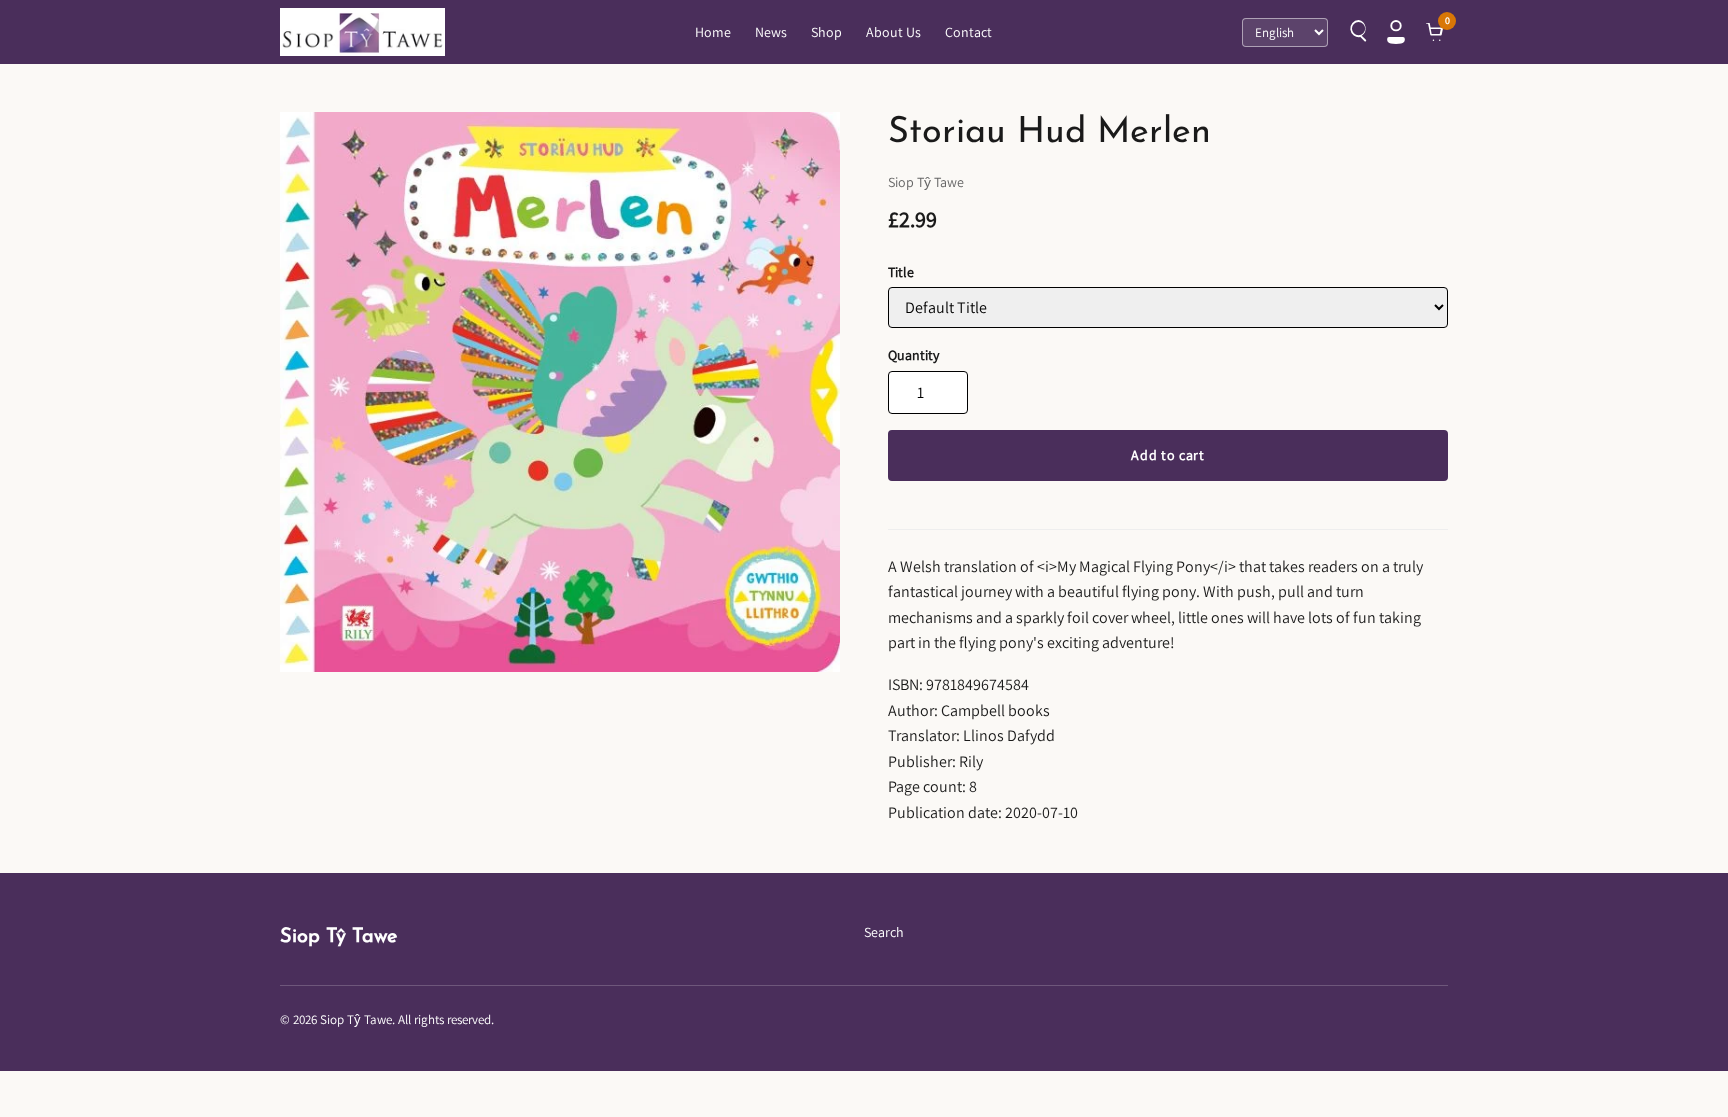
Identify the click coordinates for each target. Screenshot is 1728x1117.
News (771, 32)
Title (901, 272)
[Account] (1396, 32)
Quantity (913, 355)
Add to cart (1168, 455)
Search (884, 932)
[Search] (1356, 32)
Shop (826, 32)
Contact (968, 32)
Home (713, 32)
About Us (893, 32)
